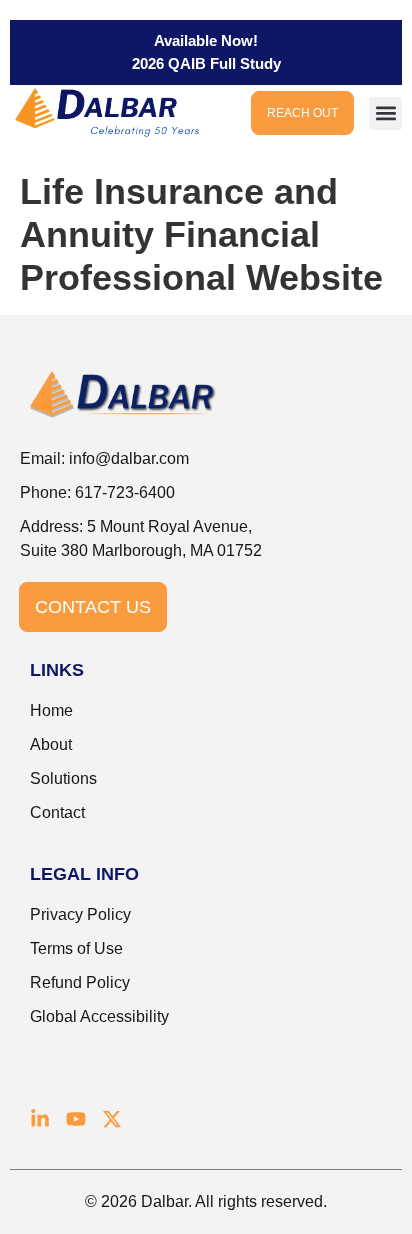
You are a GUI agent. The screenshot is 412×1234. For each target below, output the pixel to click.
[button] (385, 113)
